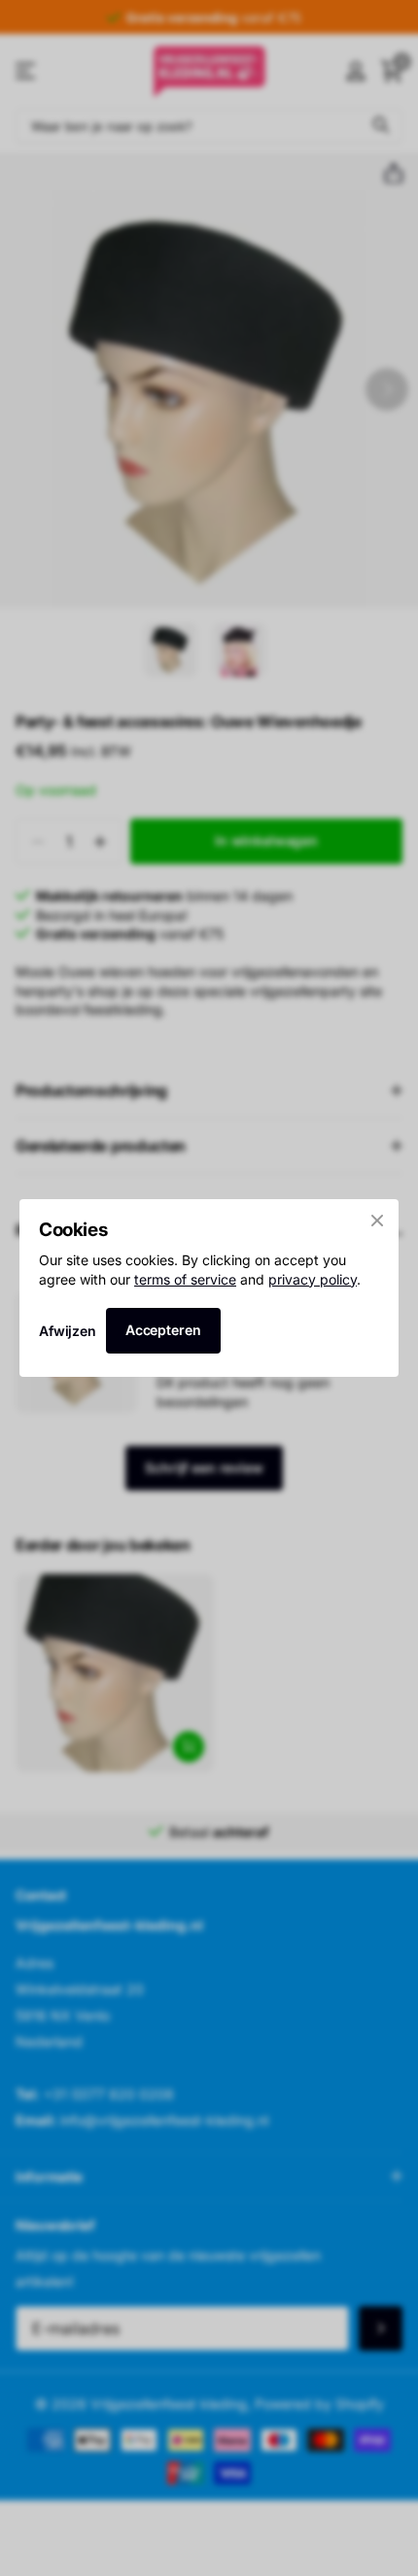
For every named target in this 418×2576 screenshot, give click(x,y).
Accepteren (163, 1330)
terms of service (185, 1279)
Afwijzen (68, 1331)
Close (377, 1221)
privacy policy (313, 1279)
